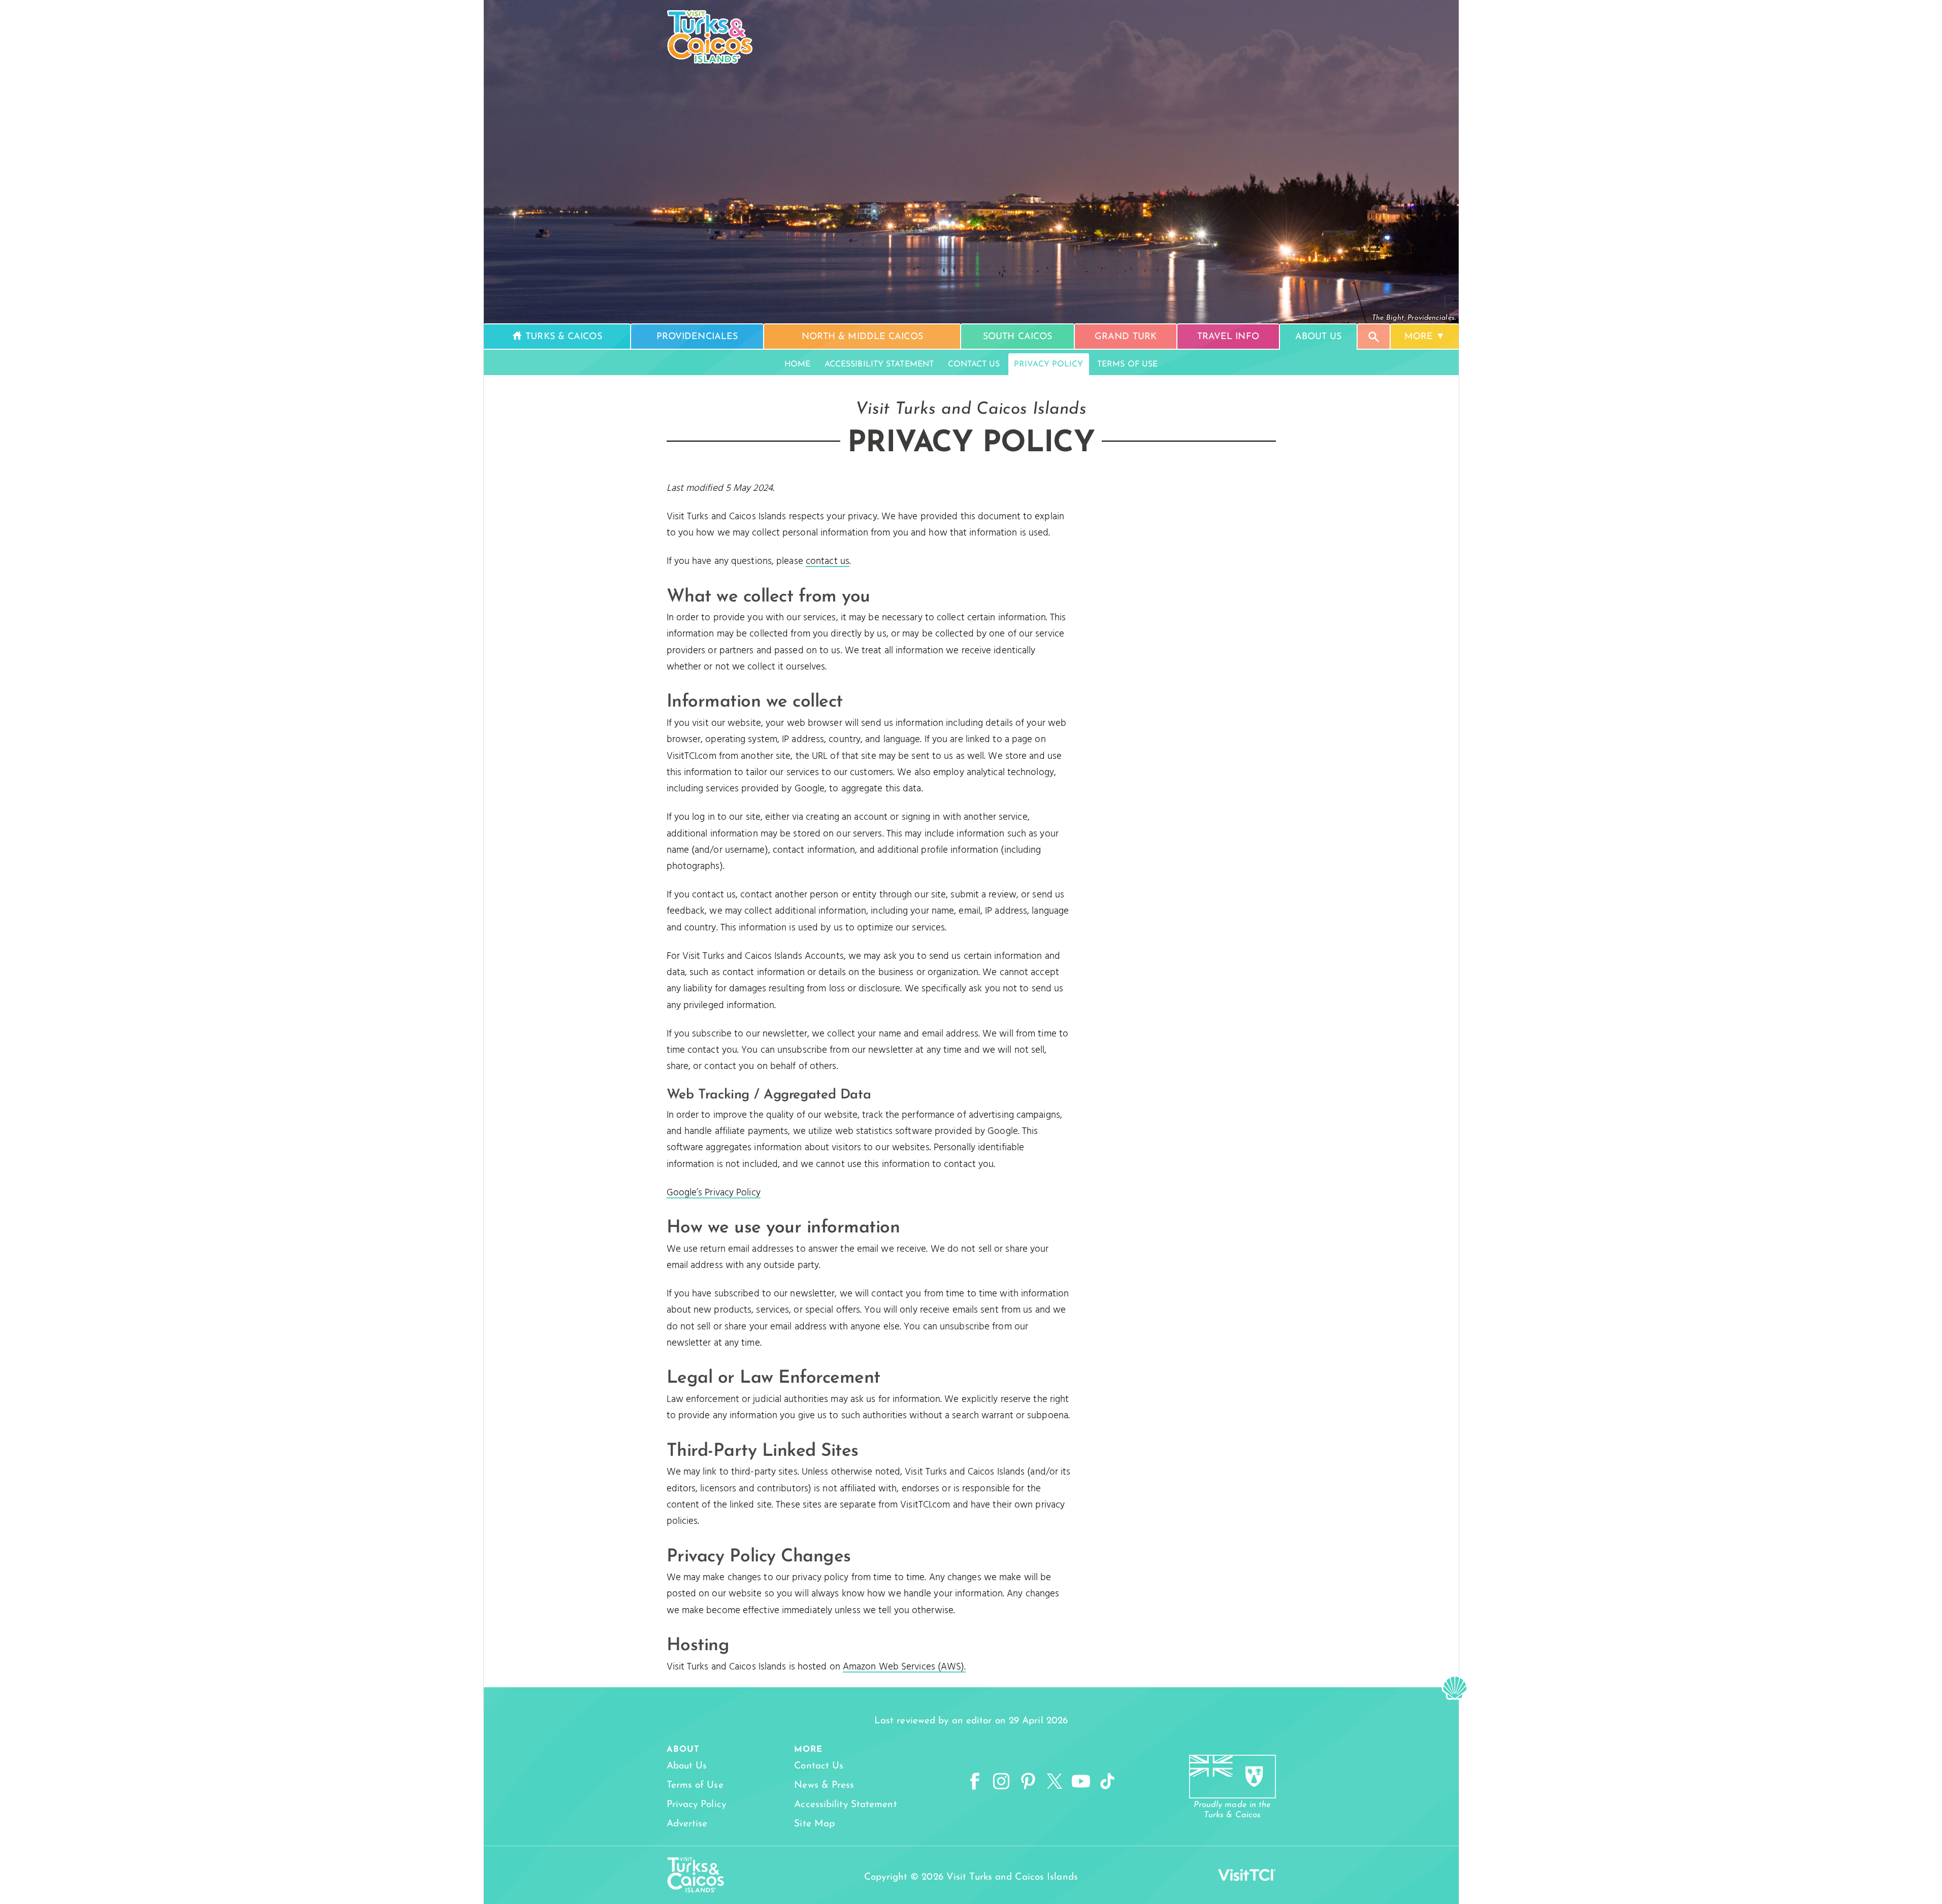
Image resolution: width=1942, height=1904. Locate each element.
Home (797, 364)
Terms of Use (1127, 364)
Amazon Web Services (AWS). (904, 1667)
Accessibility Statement (879, 364)
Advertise (687, 1824)
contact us (828, 561)
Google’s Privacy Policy (714, 1193)
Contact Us (974, 364)
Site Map (814, 1824)
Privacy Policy (1048, 364)
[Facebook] (975, 1782)
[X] (1055, 1782)
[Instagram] (1001, 1782)
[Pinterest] (1028, 1782)
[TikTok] (1107, 1782)
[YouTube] (1081, 1782)
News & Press (824, 1785)
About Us (687, 1766)
